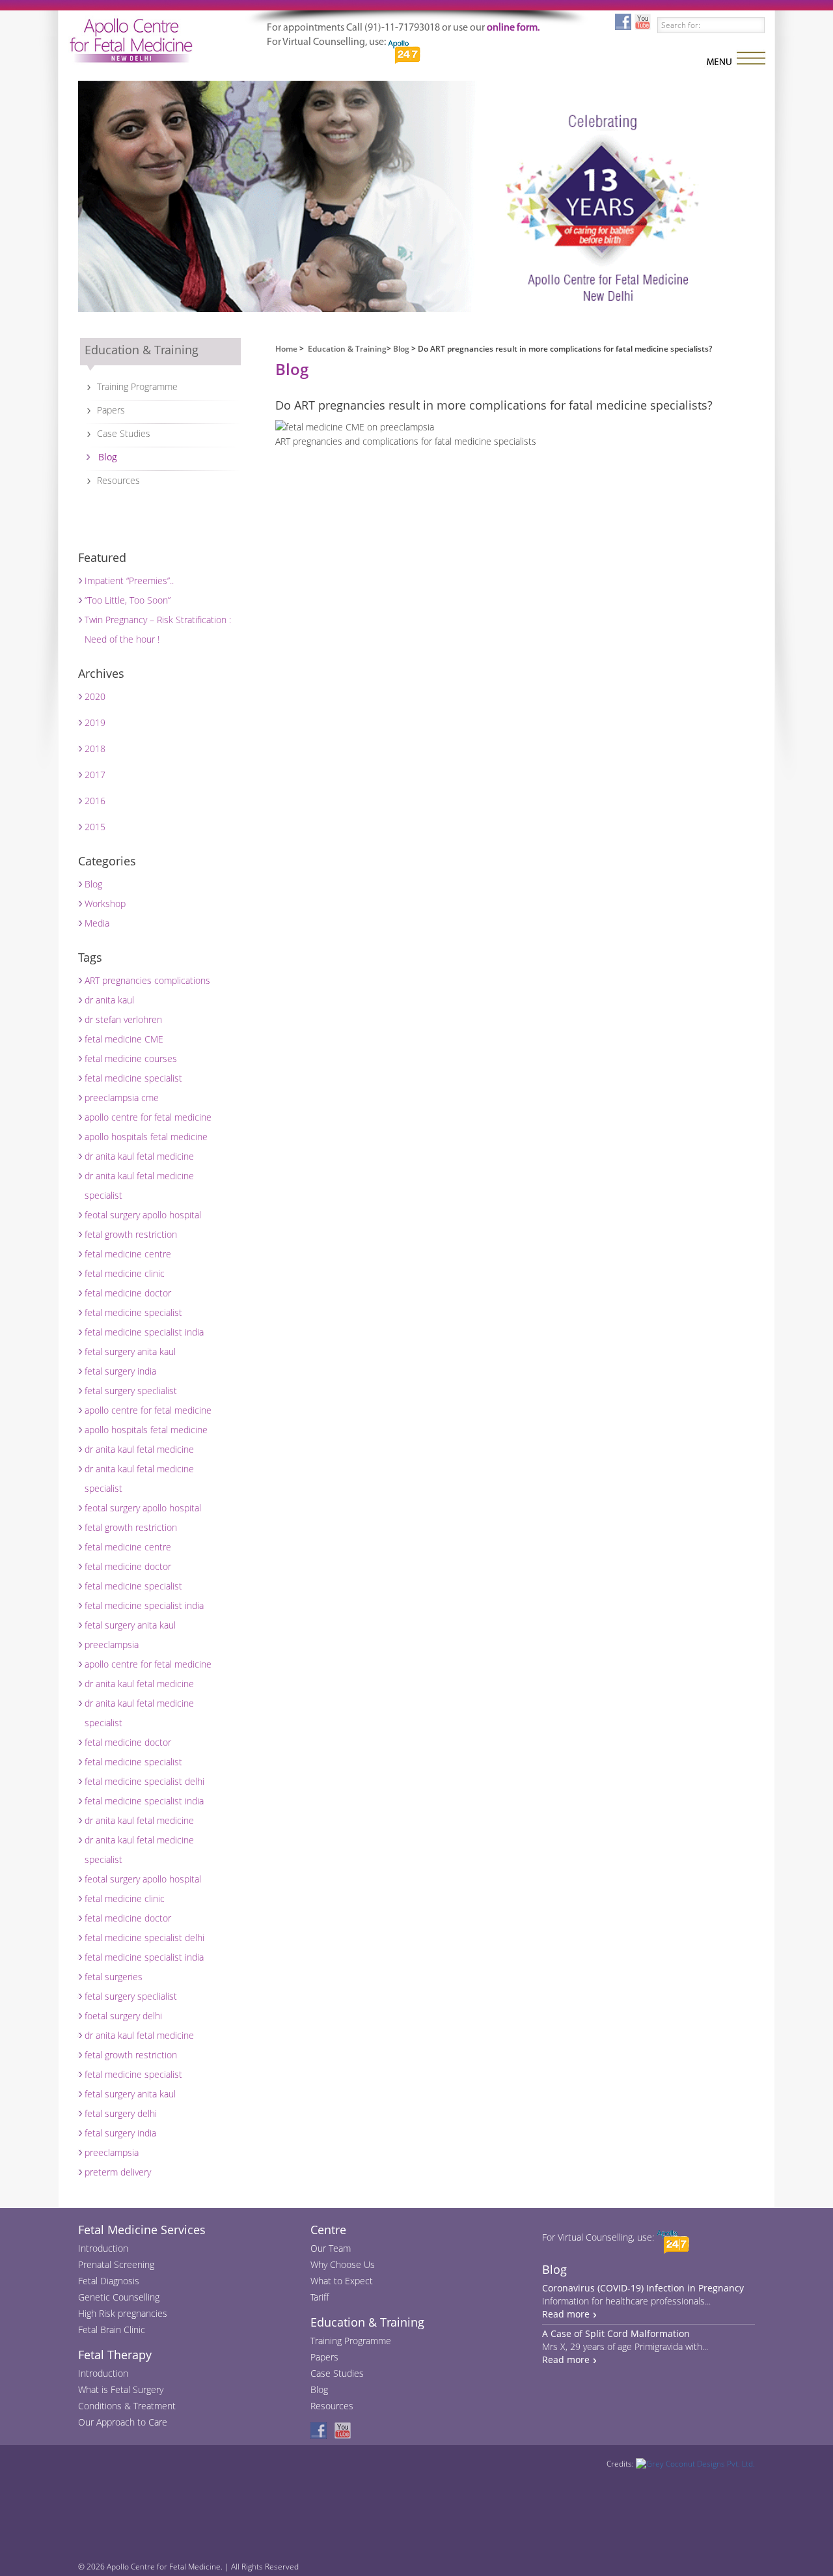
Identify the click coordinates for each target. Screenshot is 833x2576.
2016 (95, 801)
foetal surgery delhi (123, 2016)
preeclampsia (112, 1645)
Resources (118, 480)
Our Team (331, 2248)
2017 (95, 775)
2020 (95, 696)
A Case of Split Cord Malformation (616, 2333)
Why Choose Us (343, 2264)
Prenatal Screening (116, 2264)
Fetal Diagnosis (109, 2281)
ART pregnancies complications (147, 980)
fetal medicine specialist (133, 1078)
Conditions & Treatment (127, 2406)
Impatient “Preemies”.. (129, 581)
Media (97, 923)
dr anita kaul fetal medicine (139, 1156)
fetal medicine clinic (125, 1273)
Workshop (105, 903)
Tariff (320, 2297)
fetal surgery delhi (121, 2113)
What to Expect (342, 2281)
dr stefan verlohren (123, 1019)
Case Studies (124, 433)
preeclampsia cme (122, 1098)
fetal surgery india (120, 1371)
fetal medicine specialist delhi (144, 1781)
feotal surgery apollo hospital (143, 1215)
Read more (566, 2314)
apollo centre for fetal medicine (148, 1117)
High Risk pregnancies (123, 2313)
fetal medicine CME (124, 1039)
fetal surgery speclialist (131, 1391)
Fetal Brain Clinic (112, 2330)
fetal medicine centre (128, 1254)
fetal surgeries (114, 1977)
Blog (108, 457)
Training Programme (137, 386)
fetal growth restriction (131, 1234)
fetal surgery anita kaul (130, 1351)
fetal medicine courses (131, 1058)
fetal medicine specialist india (144, 1332)
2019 (95, 722)
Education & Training (347, 349)
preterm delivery (118, 2172)
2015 (95, 827)
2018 (95, 749)
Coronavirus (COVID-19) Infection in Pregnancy (643, 2288)
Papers (111, 410)
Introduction (103, 2248)
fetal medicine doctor (128, 1293)
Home (286, 349)
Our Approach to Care (123, 2422)
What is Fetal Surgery (121, 2389)
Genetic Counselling (119, 2297)
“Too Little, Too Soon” (128, 600)
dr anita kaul (109, 1000)
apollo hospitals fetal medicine (146, 1137)
